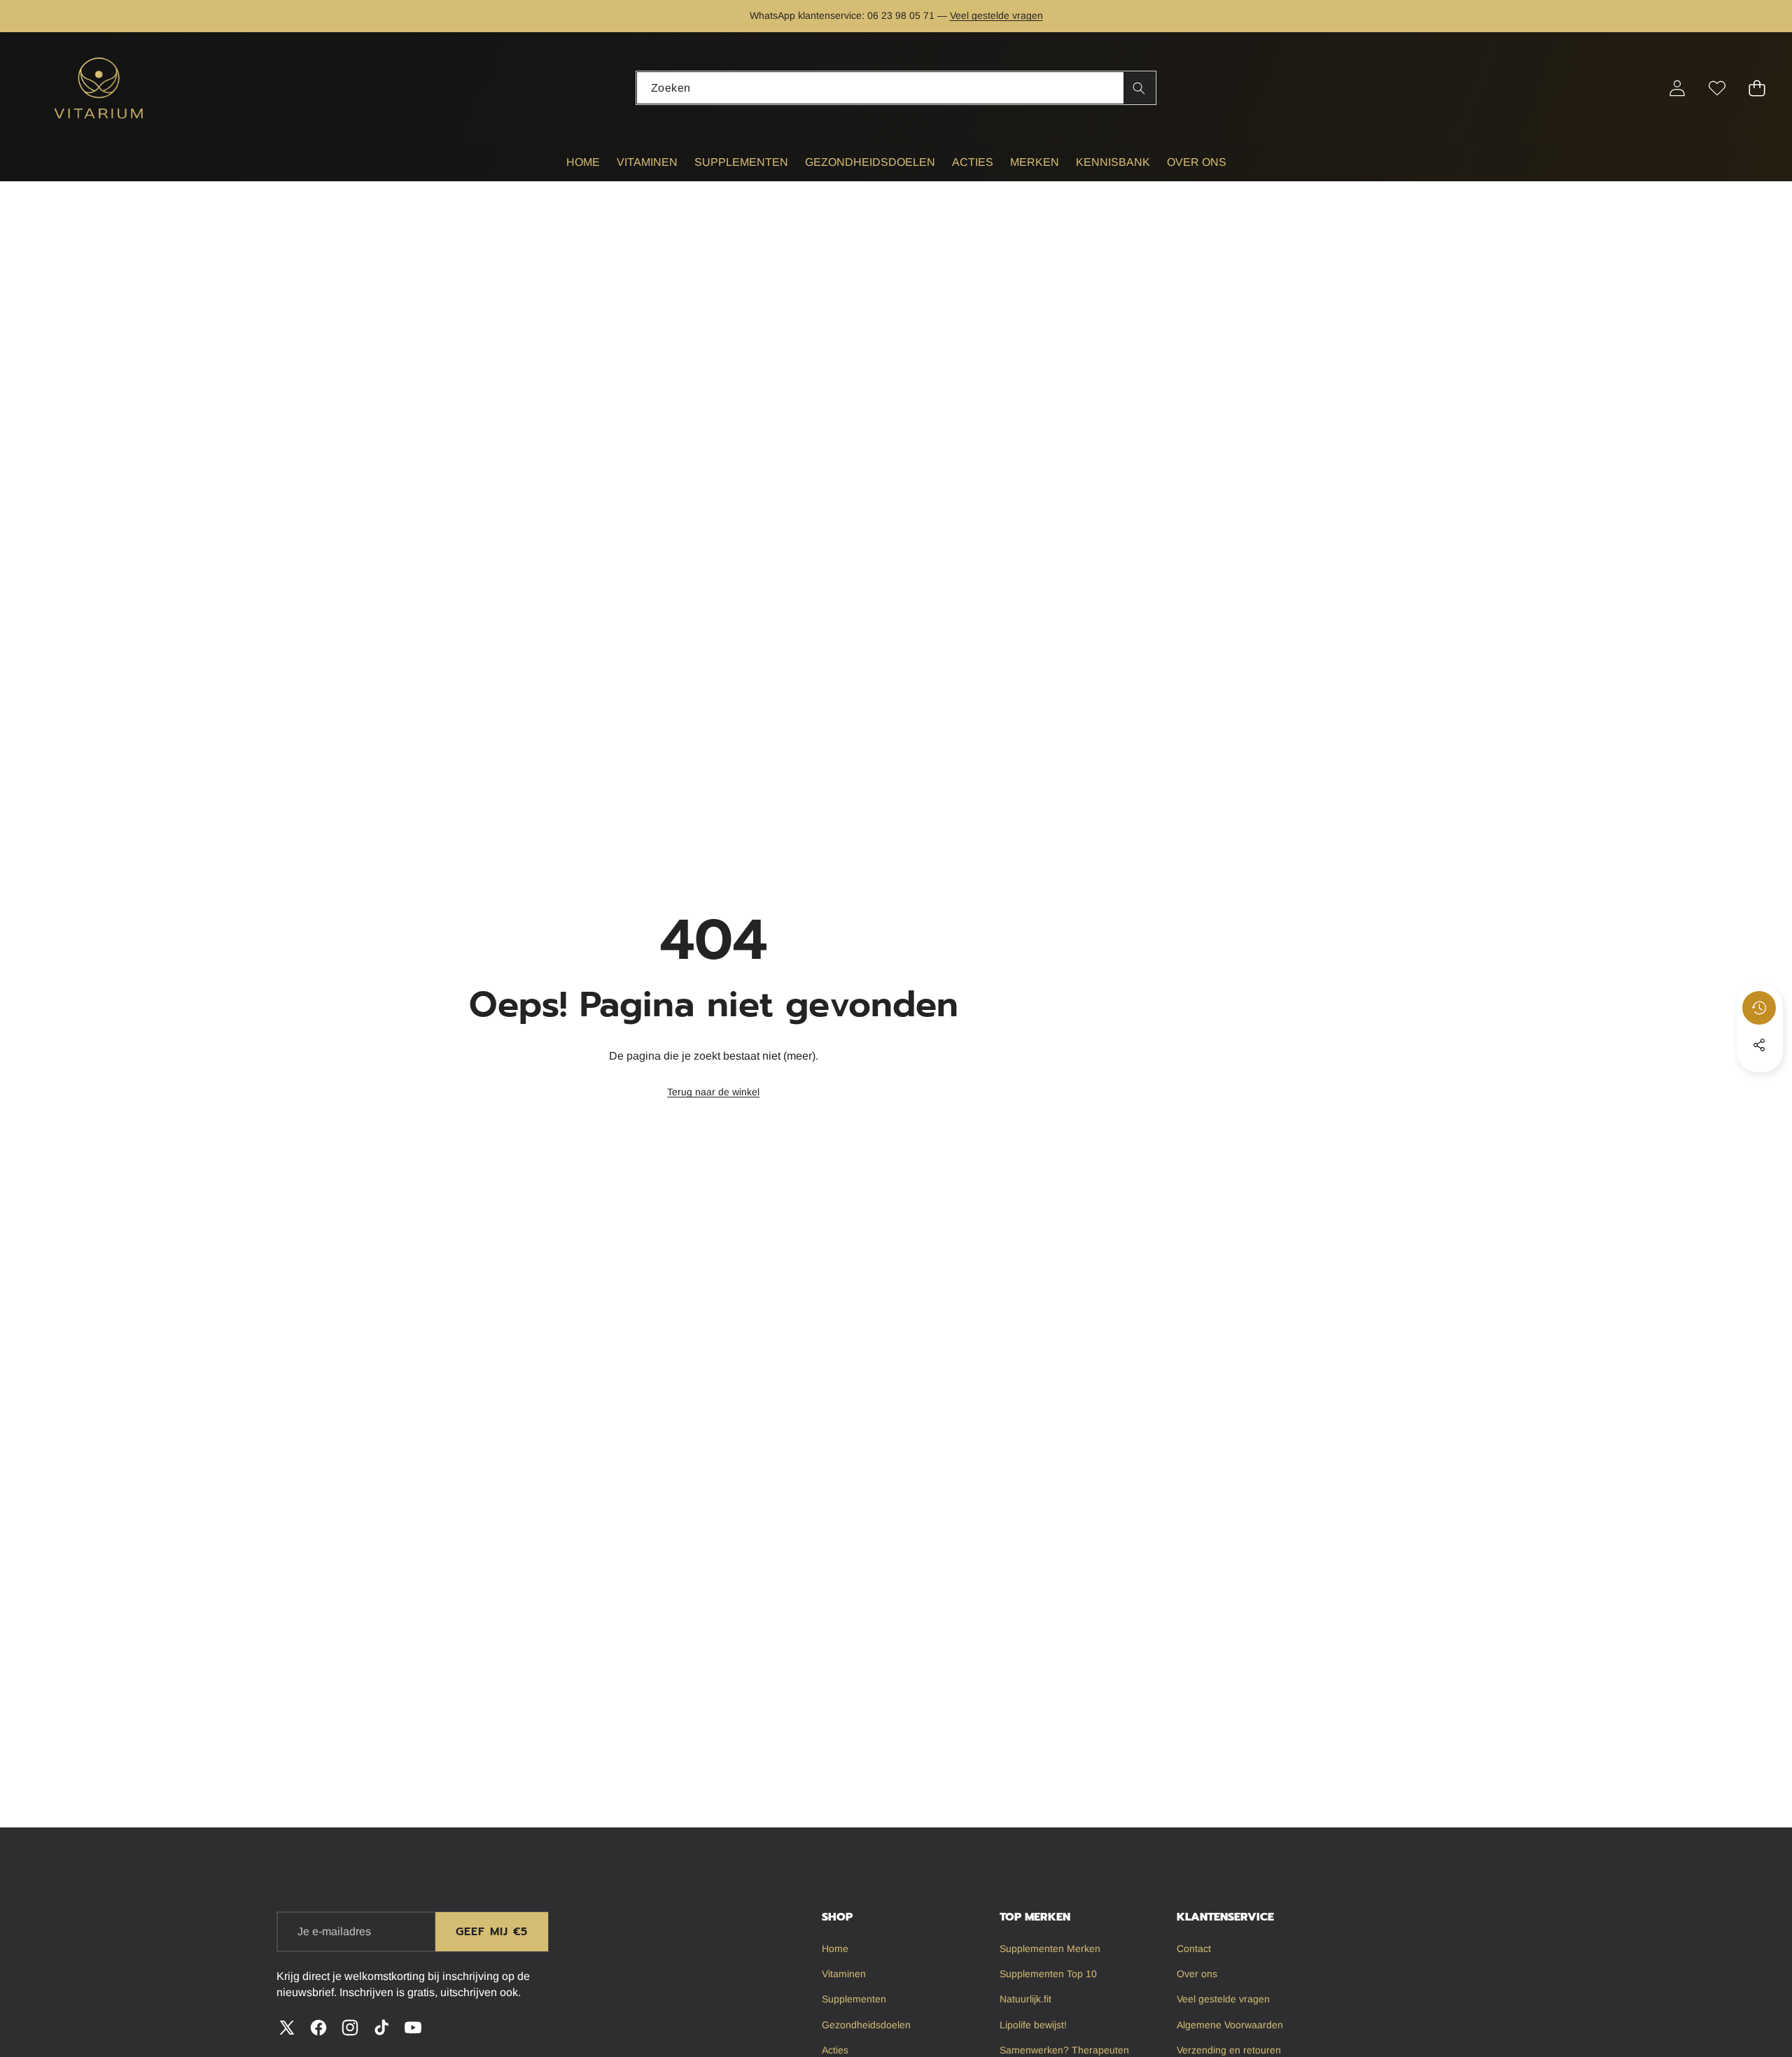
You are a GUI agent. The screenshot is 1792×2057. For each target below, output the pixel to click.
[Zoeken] (1139, 88)
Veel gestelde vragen (996, 15)
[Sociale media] (1759, 1045)
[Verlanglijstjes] (1717, 88)
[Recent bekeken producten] (1759, 1008)
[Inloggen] (1677, 88)
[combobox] (896, 88)
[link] (713, 1093)
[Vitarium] (100, 88)
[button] (54, 16)
